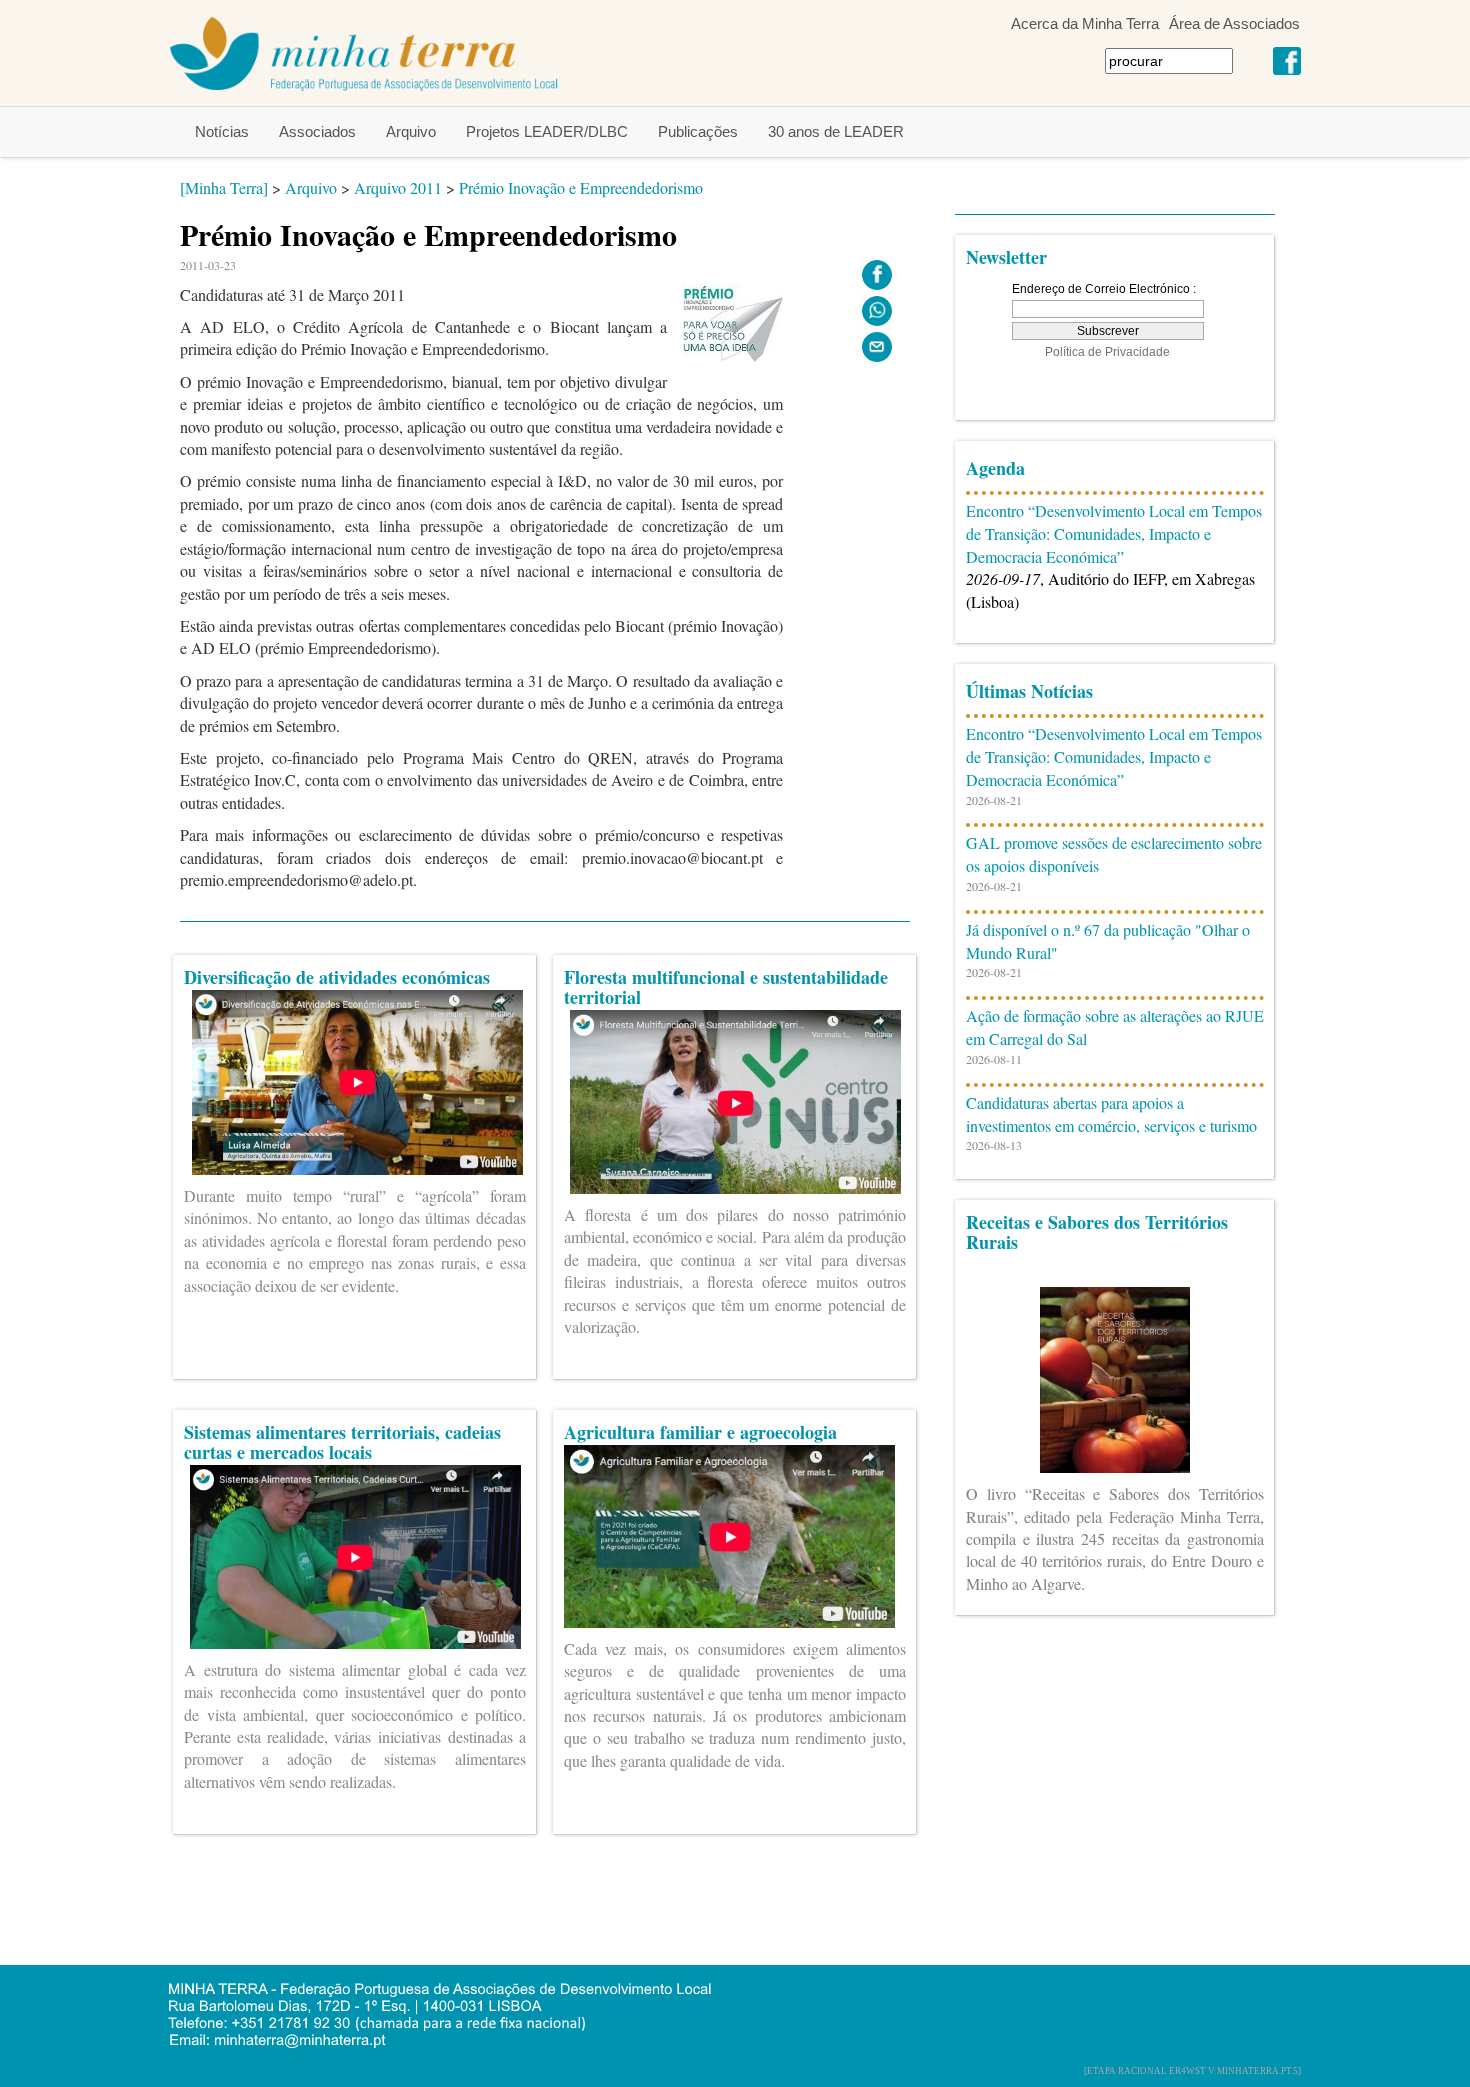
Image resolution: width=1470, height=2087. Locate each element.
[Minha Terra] (224, 187)
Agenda (995, 468)
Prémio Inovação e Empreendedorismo (581, 187)
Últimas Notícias (1029, 691)
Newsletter (1006, 257)
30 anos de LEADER (836, 131)
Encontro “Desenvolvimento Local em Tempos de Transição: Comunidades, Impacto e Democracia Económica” (1114, 533)
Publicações (698, 131)
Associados (317, 131)
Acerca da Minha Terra (1085, 23)
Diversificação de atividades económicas (337, 977)
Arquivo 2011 (398, 187)
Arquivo (411, 131)
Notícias (222, 131)
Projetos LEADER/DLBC (547, 131)
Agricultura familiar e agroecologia (700, 1432)
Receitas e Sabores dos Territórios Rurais (1097, 1232)
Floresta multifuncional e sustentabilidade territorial (726, 987)
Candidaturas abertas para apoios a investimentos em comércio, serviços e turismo (1111, 1114)
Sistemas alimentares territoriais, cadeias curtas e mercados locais (342, 1442)
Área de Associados (1234, 23)
